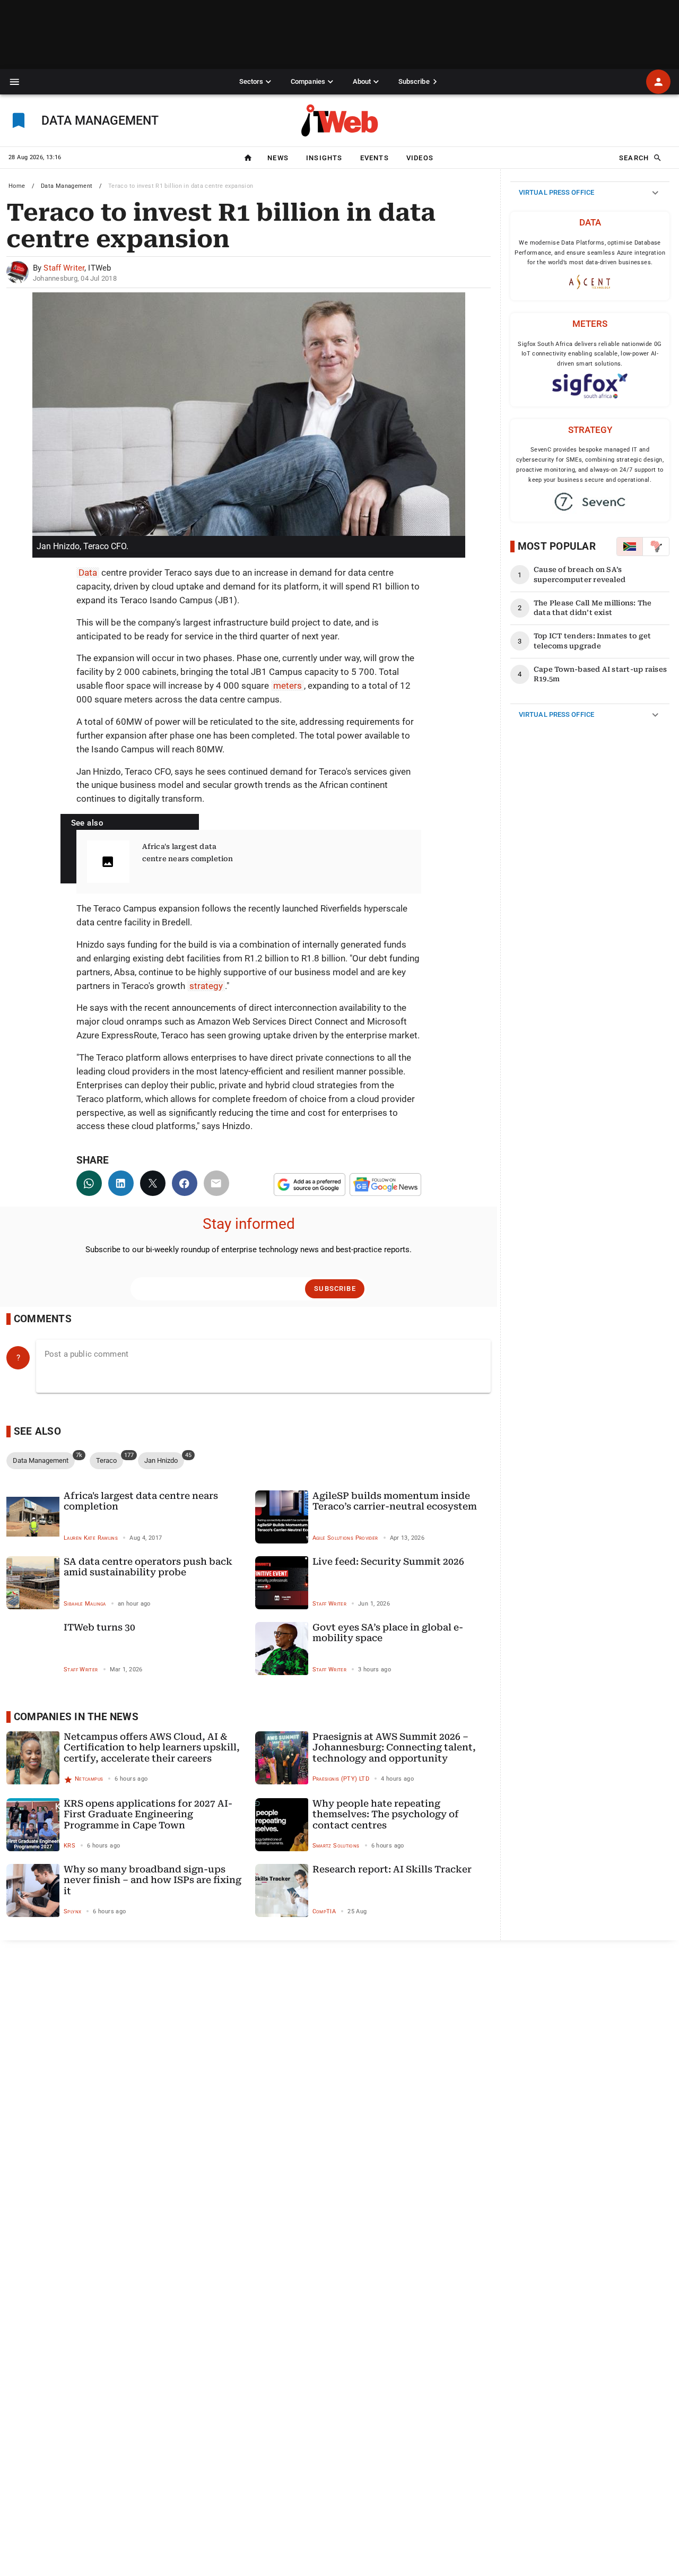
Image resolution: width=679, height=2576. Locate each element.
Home (17, 186)
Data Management (67, 186)
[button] (15, 82)
